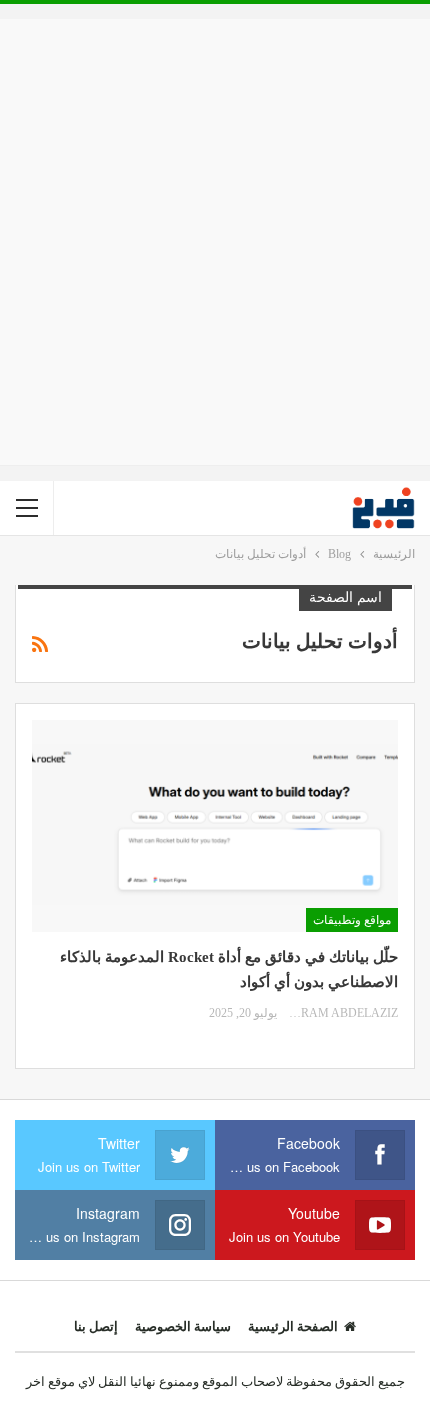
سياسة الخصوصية (183, 1326)
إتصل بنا (96, 1326)
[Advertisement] (215, 242)
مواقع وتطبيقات (352, 920)
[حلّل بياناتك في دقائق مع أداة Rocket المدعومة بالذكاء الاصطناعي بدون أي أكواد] (215, 826)
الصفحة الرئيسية (293, 1326)
